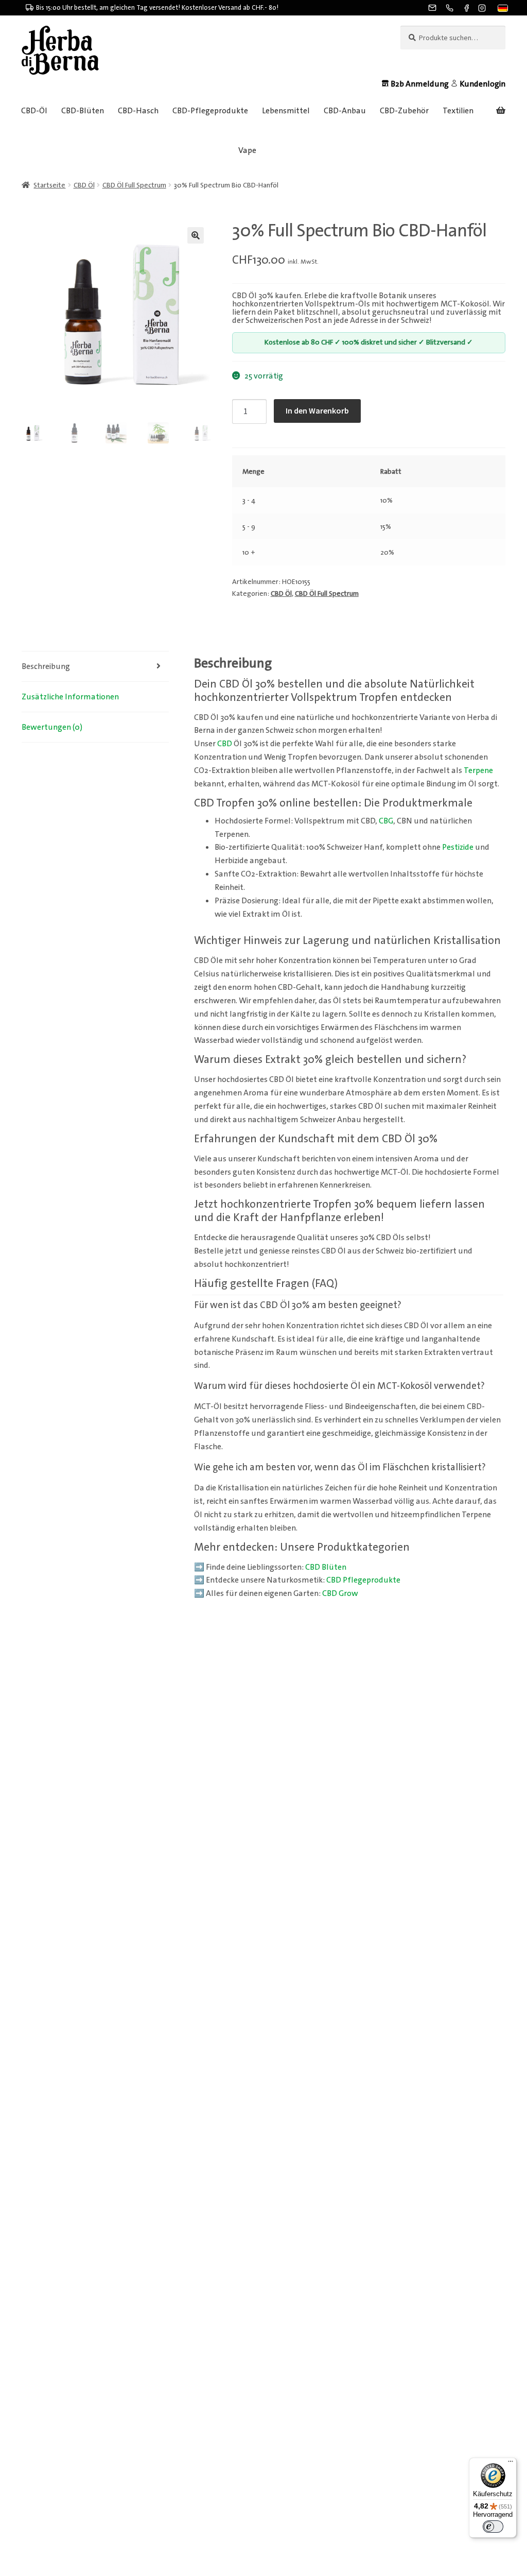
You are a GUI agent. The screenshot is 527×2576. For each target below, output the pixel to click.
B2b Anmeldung (420, 84)
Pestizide (458, 847)
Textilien (458, 110)
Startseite (49, 185)
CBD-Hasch (138, 110)
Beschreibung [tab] (46, 666)
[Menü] (511, 2464)
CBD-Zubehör (404, 110)
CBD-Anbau (345, 110)
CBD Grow (340, 1593)
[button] (502, 9)
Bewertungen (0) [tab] (52, 727)
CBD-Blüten (83, 110)
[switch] (493, 2527)
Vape (247, 150)
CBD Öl (84, 185)
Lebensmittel (286, 110)
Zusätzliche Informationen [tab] (70, 697)
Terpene (478, 770)
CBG (386, 821)
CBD (225, 743)
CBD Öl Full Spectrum (134, 185)
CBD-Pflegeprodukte (210, 110)
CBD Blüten (326, 1567)
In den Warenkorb (317, 410)
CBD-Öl (34, 110)
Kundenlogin (482, 84)
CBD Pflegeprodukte (363, 1580)
